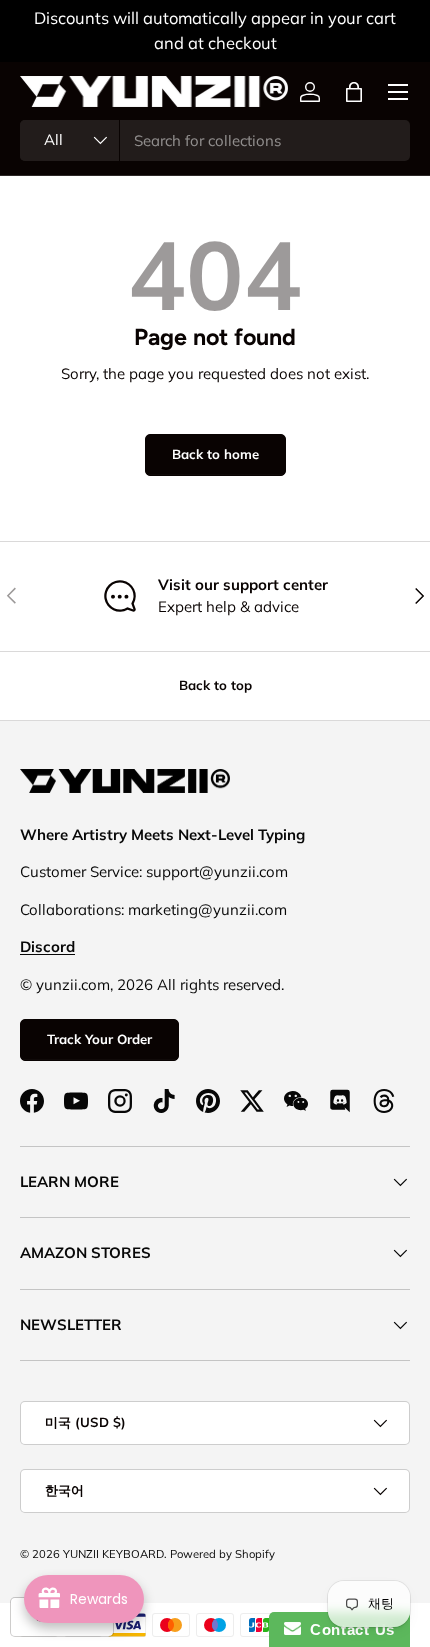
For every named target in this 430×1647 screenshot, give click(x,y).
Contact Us (348, 1629)
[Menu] (398, 92)
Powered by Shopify (222, 1554)
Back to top (215, 685)
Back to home (215, 454)
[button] (354, 92)
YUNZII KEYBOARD (113, 1554)
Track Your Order (99, 1039)
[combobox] (215, 140)
